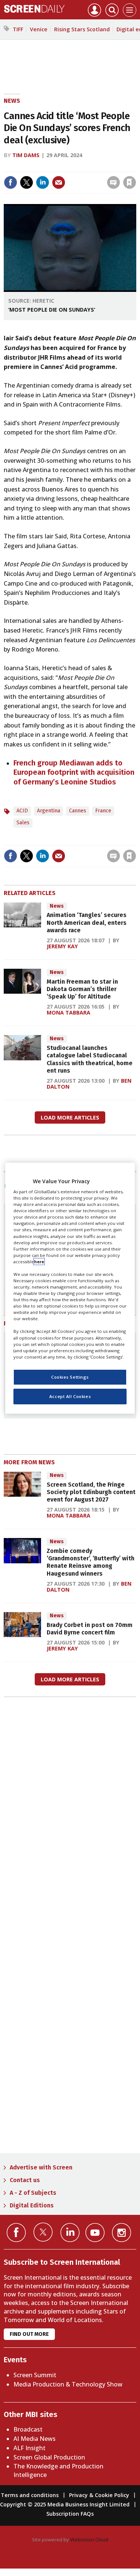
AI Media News (35, 2439)
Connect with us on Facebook (16, 2233)
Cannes (78, 811)
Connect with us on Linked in (70, 2233)
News (12, 101)
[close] (75, 176)
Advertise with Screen (41, 2167)
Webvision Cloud (89, 2540)
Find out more (29, 2334)
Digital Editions (32, 2205)
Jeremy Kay (62, 946)
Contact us (25, 2180)
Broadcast (28, 2429)
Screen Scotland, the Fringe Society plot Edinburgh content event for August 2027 (91, 1492)
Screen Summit (35, 2375)
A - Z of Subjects (33, 2193)
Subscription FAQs (70, 2514)
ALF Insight (29, 2448)
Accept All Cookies (70, 1396)
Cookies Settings (70, 1377)
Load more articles (70, 1117)
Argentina (49, 811)
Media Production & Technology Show (68, 2384)
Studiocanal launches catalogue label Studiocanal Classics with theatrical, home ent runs (90, 1059)
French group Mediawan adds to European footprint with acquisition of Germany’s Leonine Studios (74, 772)
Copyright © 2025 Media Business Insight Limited (65, 2504)
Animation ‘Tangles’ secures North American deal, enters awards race (87, 923)
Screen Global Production (49, 2457)
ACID (22, 811)
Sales (23, 823)
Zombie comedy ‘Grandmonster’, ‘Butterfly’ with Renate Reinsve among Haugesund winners (91, 1562)
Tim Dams (26, 155)
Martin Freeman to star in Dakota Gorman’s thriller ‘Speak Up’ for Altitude (82, 989)
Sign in (37, 167)
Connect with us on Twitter (43, 2232)
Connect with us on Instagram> (122, 2233)
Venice (39, 29)
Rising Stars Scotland (82, 29)
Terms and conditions (30, 2495)
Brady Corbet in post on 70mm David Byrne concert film (90, 1629)
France (103, 811)
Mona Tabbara (69, 1012)
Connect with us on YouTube (95, 2233)
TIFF (18, 29)
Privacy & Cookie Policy (99, 2495)
